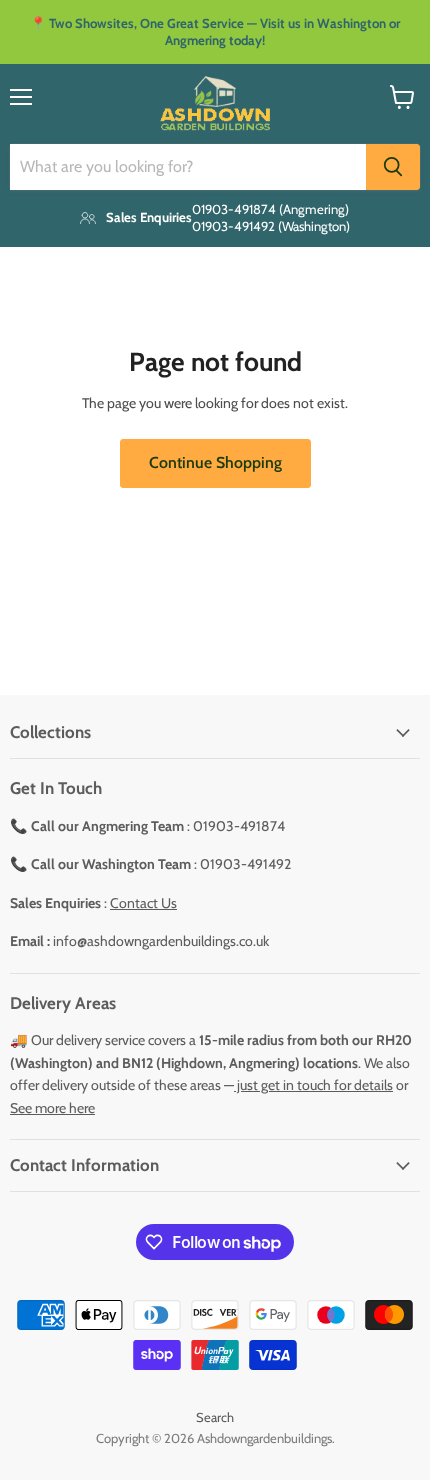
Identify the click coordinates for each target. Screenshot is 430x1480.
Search (215, 1417)
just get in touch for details (313, 1085)
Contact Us (143, 903)
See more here (52, 1108)
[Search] (393, 167)
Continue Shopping (215, 462)
